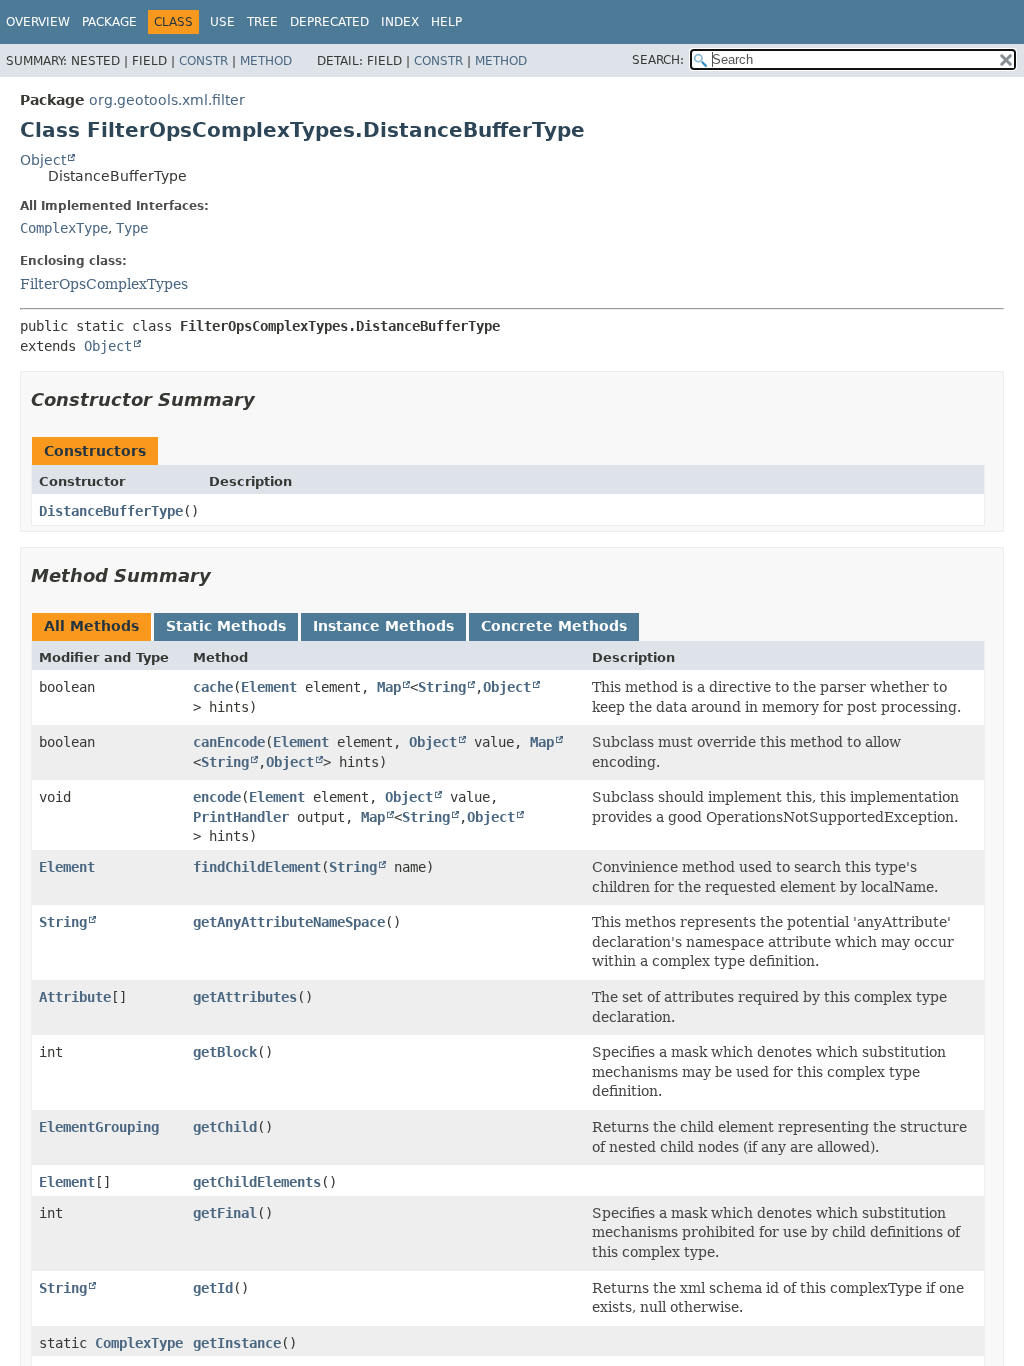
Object (43, 160)
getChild (225, 1127)
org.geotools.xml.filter (167, 100)
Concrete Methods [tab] (554, 626)
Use (222, 22)
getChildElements (257, 1182)
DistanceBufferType (111, 511)
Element (269, 687)
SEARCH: (658, 60)
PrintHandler (241, 817)
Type (132, 228)
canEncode (229, 742)
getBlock (225, 1052)
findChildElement (257, 867)
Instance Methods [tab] (383, 626)
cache (213, 687)
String (442, 687)
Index (400, 22)
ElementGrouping (99, 1127)
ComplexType (64, 228)
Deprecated (329, 22)
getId (213, 1288)
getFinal (225, 1213)
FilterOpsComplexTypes (104, 284)
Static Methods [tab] (226, 626)
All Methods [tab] (91, 626)
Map (389, 687)
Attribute (75, 997)
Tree (262, 22)
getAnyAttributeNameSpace (289, 922)
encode (217, 797)
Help (446, 22)
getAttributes (245, 997)
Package (109, 22)
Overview (38, 22)
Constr (203, 61)
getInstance (237, 1343)
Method (266, 61)
